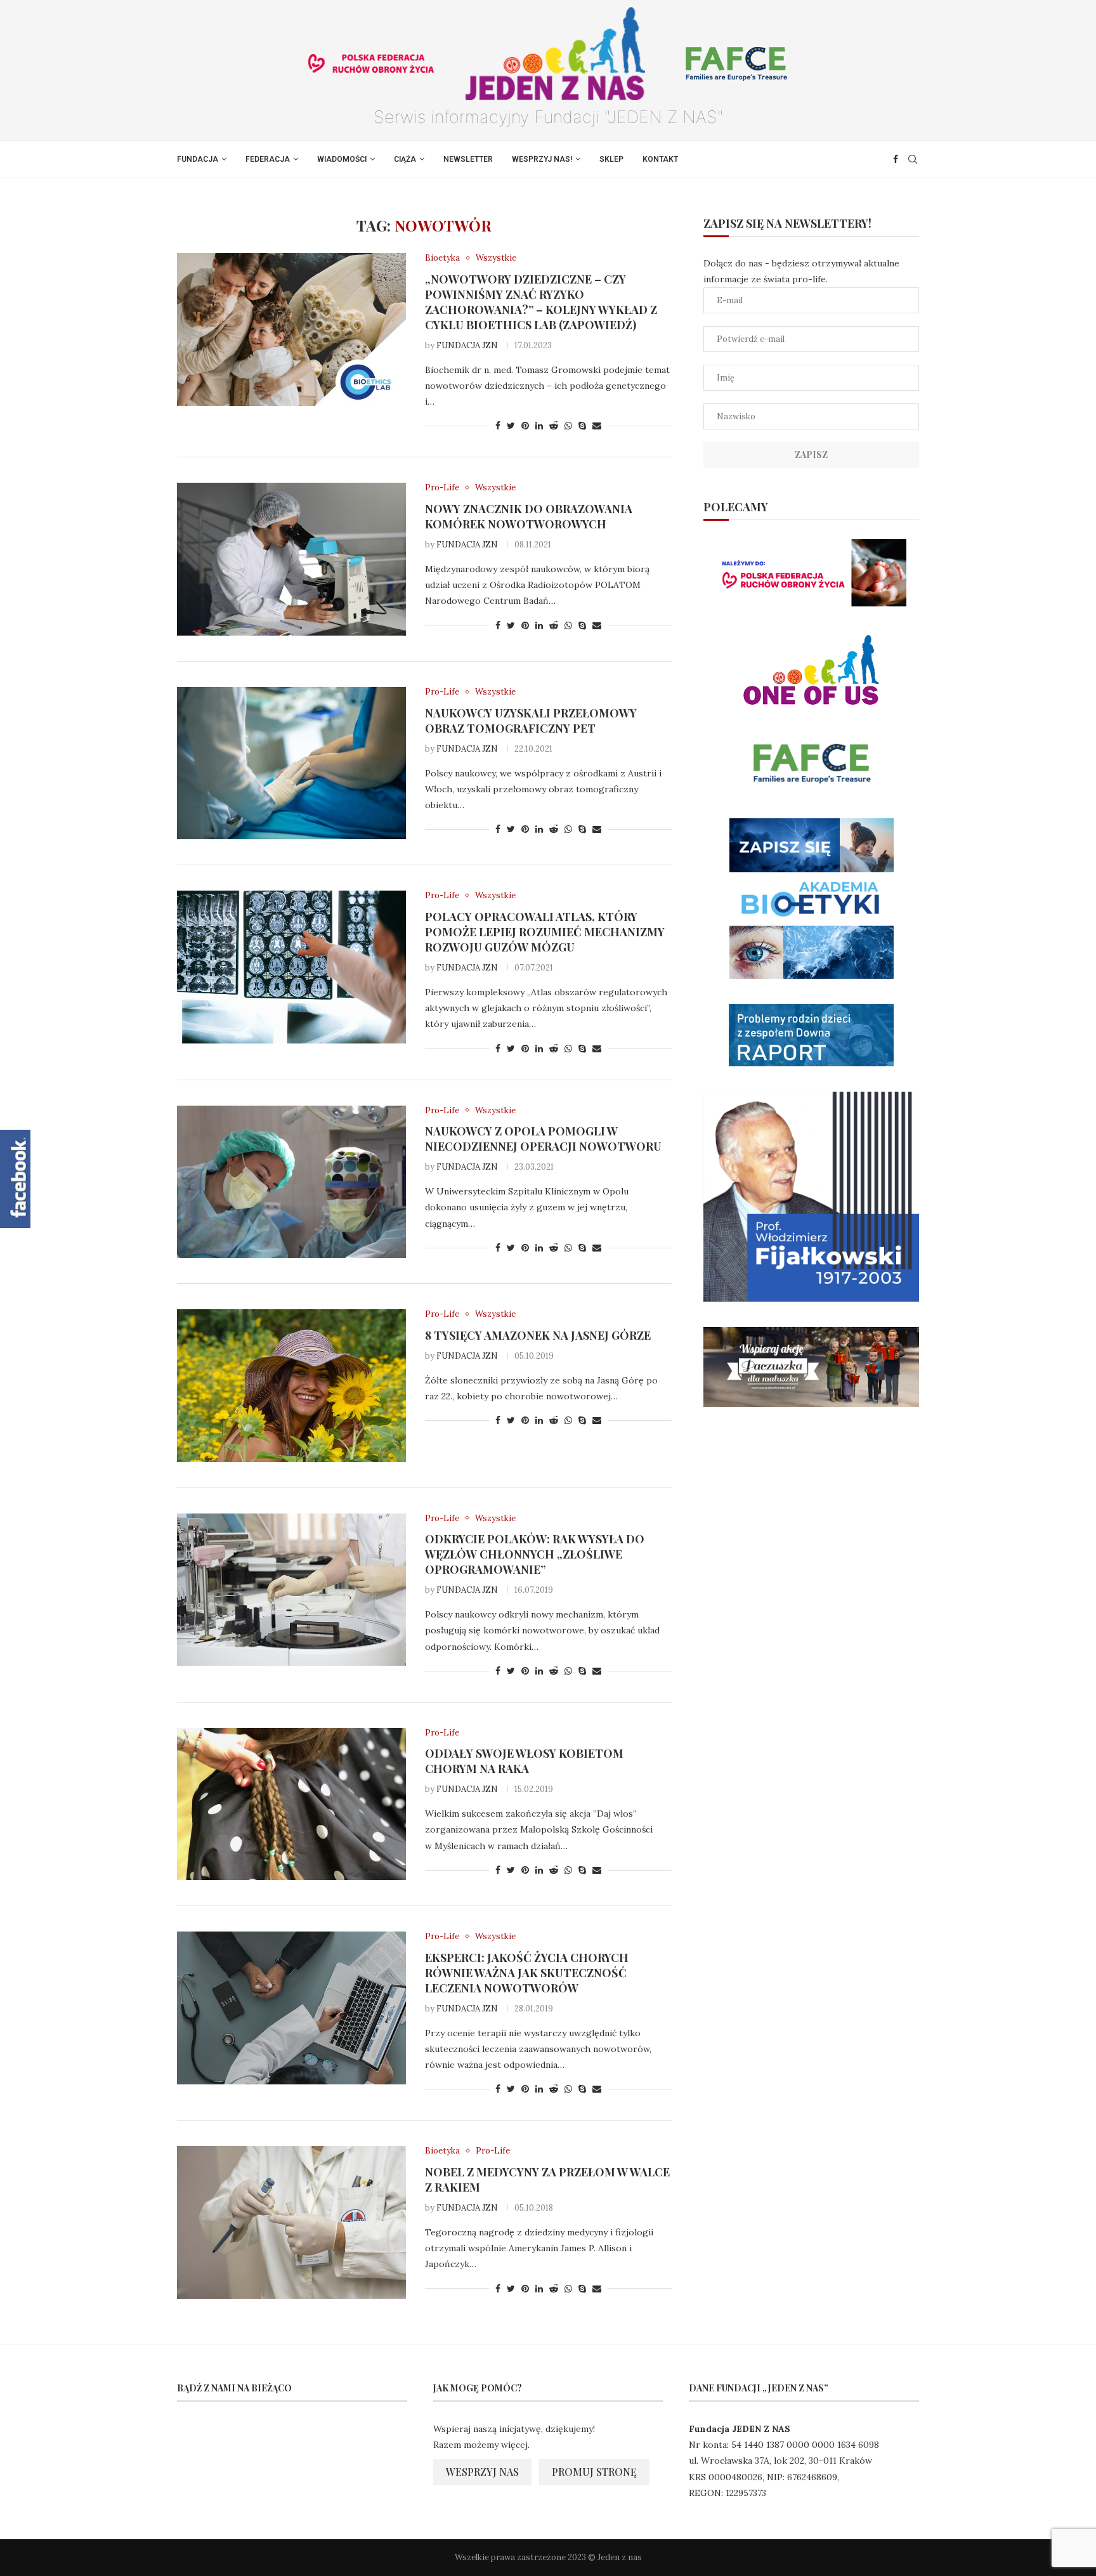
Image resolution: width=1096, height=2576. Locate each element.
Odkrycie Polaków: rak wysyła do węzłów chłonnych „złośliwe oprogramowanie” (535, 1554)
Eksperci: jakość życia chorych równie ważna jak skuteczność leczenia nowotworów (527, 1973)
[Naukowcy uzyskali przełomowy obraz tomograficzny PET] (291, 763)
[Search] (913, 159)
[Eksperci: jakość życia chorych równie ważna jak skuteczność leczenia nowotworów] (291, 2008)
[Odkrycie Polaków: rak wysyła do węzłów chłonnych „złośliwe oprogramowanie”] (291, 1590)
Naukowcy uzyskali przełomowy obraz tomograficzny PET (531, 721)
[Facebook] (896, 159)
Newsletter (468, 159)
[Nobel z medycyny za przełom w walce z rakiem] (291, 2222)
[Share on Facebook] (498, 426)
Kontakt (660, 159)
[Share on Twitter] (511, 426)
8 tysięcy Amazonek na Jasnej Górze (538, 1335)
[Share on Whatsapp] (568, 426)
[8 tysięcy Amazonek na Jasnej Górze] (291, 1385)
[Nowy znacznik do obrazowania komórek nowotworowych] (291, 559)
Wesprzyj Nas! (542, 159)
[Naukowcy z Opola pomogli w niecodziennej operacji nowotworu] (291, 1182)
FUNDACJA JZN (467, 345)
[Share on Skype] (582, 426)
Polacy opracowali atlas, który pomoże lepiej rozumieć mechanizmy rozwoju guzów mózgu (545, 932)
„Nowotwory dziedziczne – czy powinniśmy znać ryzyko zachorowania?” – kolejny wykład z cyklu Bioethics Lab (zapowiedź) (541, 302)
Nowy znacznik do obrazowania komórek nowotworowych (529, 516)
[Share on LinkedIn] (539, 426)
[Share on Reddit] (554, 426)
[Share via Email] (597, 426)
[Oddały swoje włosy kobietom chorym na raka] (291, 1804)
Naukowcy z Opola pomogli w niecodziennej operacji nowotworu (543, 1139)
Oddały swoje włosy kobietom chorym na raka (524, 1761)
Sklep (611, 159)
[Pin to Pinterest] (525, 426)
